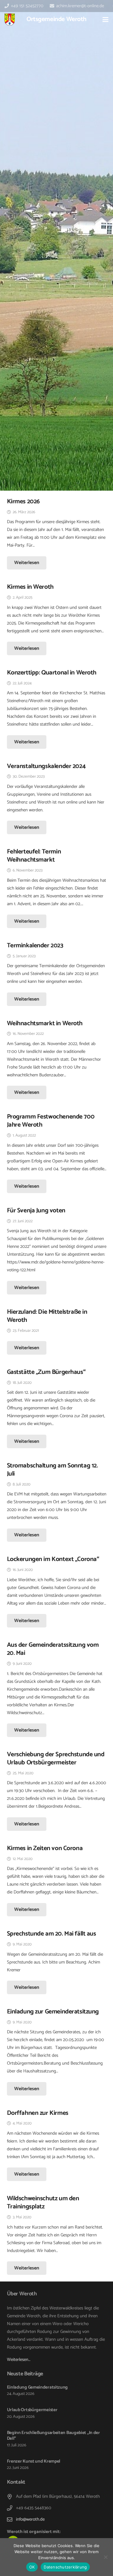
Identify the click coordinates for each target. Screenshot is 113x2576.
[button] (105, 20)
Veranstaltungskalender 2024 (46, 766)
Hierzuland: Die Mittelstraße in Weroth (47, 1316)
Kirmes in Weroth (30, 587)
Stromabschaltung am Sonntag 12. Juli (52, 1470)
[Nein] (105, 2557)
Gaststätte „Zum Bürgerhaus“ (46, 1372)
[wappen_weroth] (10, 20)
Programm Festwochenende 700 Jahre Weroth (51, 1121)
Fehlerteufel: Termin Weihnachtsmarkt (34, 856)
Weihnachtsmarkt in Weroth (45, 1023)
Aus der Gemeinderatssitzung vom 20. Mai (53, 1649)
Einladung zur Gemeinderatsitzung (53, 2012)
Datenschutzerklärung (65, 2567)
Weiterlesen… (19, 2360)
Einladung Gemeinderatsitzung (38, 2387)
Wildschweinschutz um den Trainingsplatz (43, 2203)
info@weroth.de (30, 2519)
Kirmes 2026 (23, 501)
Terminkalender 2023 (35, 946)
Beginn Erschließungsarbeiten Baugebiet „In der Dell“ (53, 2436)
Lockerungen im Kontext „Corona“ (53, 1559)
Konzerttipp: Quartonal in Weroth (52, 673)
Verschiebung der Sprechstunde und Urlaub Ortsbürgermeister (56, 1758)
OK (32, 2567)
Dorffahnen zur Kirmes (38, 2113)
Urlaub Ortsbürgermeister (32, 2410)
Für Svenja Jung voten (36, 1211)
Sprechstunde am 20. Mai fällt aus (52, 1934)
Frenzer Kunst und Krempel (34, 2461)
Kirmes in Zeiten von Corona (45, 1848)
